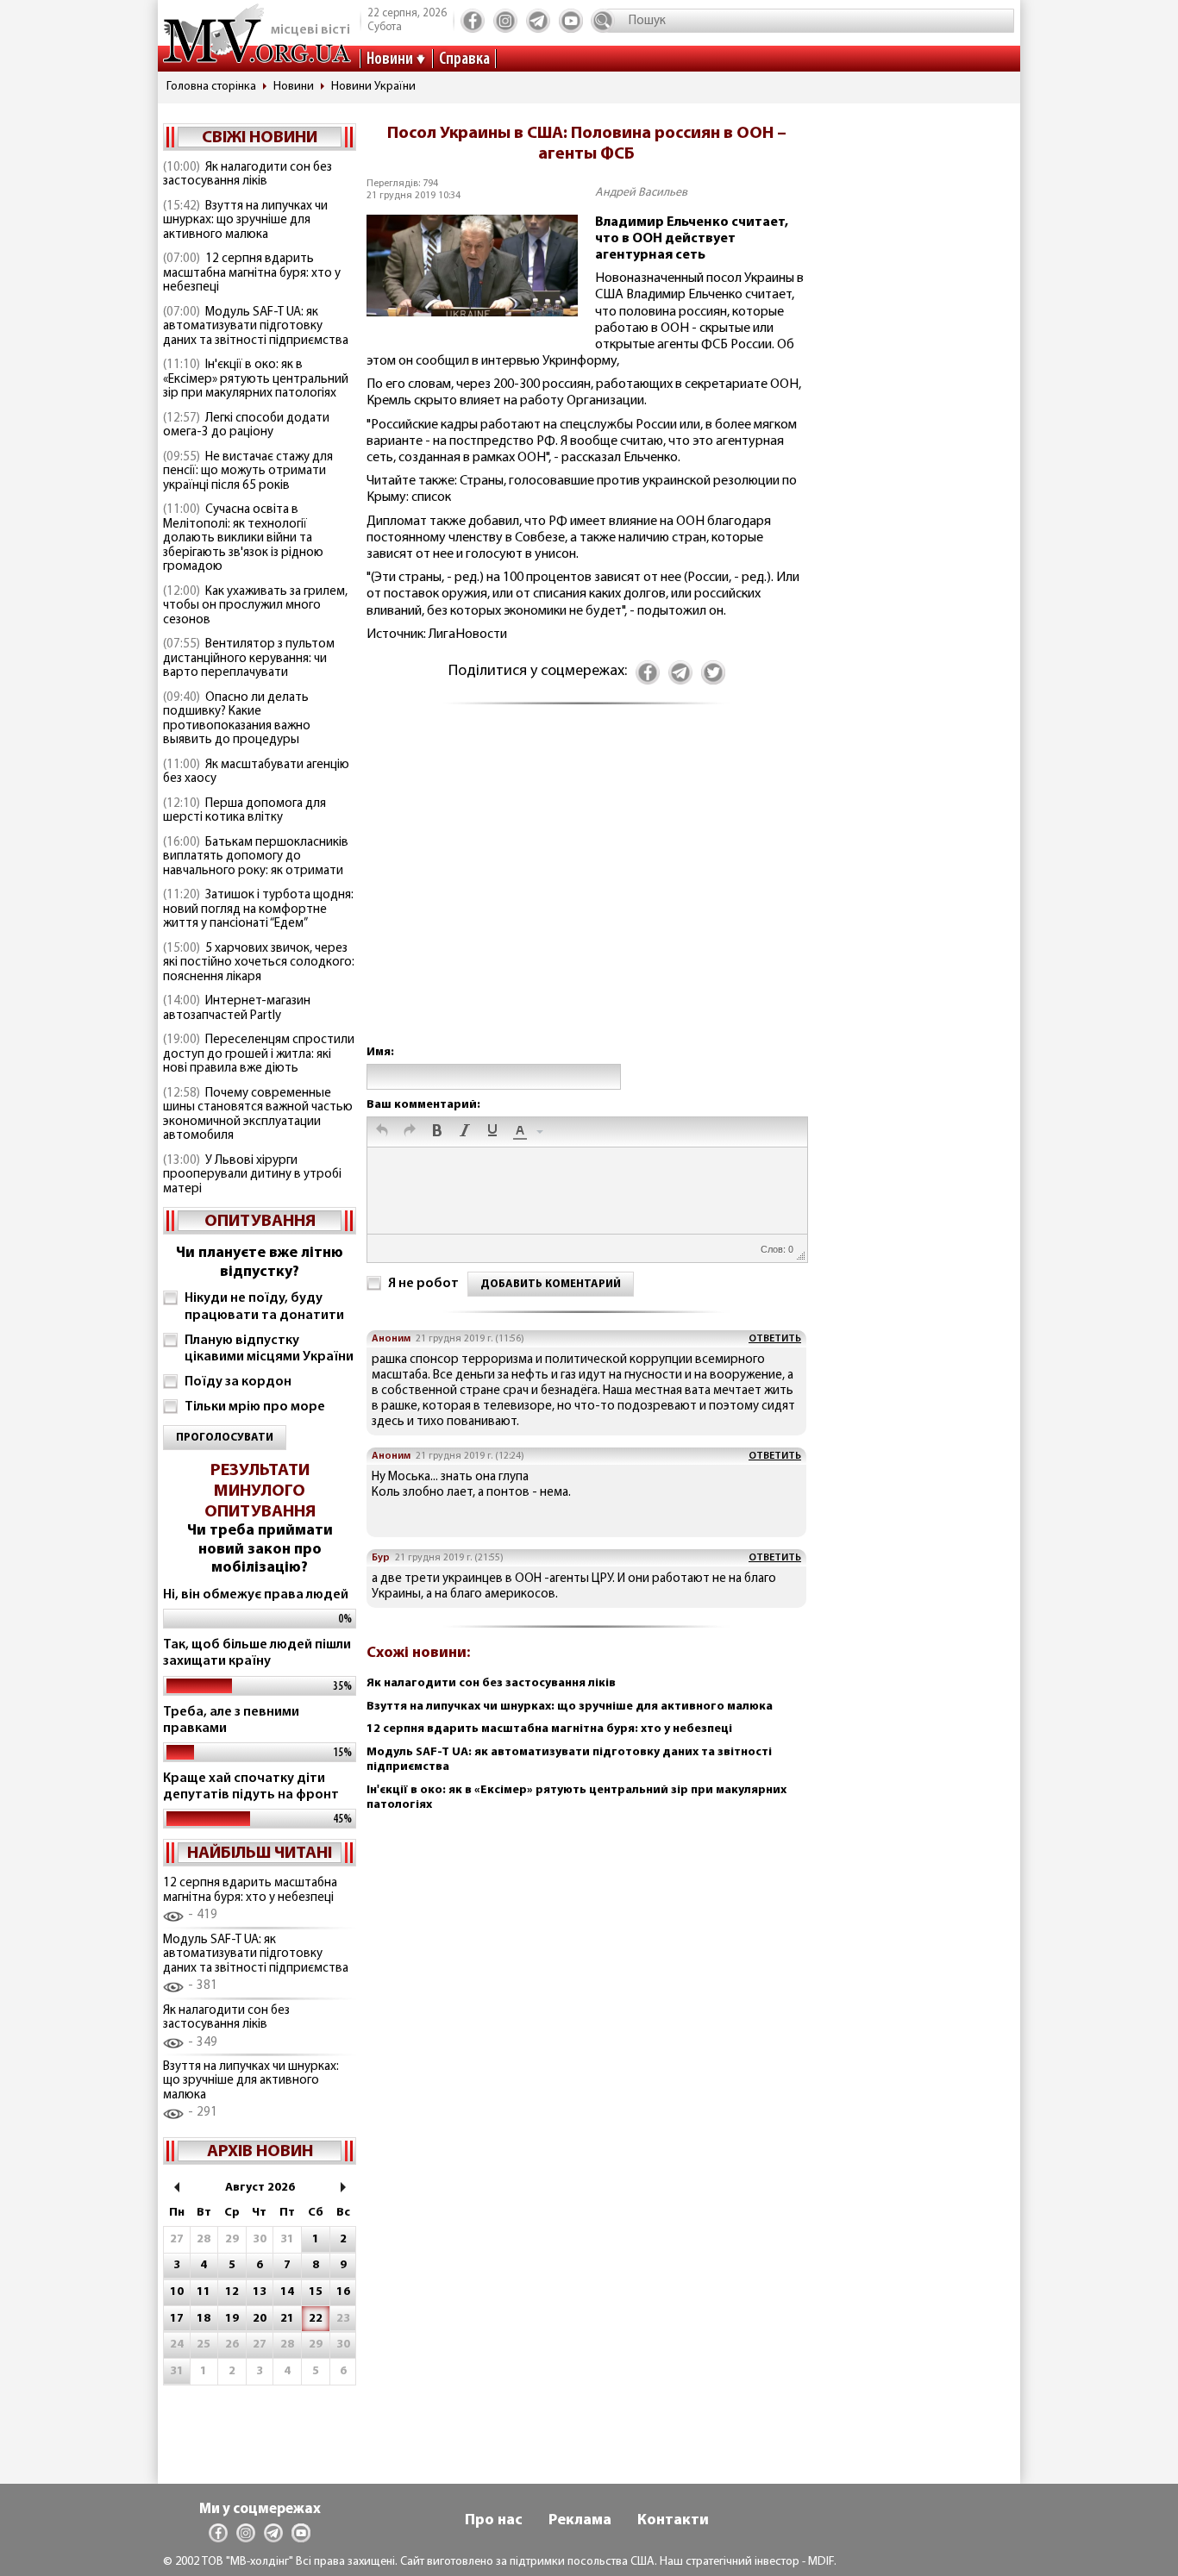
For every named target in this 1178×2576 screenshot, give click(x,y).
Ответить (775, 1339)
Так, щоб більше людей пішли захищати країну (257, 1653)
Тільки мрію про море (255, 1407)
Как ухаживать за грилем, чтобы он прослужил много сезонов (255, 606)
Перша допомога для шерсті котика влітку (244, 811)
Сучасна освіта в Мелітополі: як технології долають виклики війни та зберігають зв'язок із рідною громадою (243, 538)
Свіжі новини (260, 138)
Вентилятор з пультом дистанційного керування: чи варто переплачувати (249, 659)
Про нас (494, 2521)
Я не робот (423, 1284)
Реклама (580, 2521)
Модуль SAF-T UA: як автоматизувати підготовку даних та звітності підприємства (256, 327)
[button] (382, 1132)
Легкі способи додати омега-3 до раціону (246, 426)
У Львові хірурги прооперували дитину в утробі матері (252, 1175)
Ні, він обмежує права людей (256, 1595)
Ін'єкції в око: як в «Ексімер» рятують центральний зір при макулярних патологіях (256, 379)
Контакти (673, 2521)
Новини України (373, 87)
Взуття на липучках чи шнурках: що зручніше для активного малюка (245, 221)
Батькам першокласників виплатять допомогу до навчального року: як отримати (256, 857)
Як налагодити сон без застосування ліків (248, 175)
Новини (390, 59)
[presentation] (382, 1132)
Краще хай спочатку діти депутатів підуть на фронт (251, 1787)
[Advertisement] (586, 892)
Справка (464, 59)
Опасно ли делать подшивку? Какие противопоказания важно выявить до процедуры (237, 719)
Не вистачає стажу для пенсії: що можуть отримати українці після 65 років (248, 472)
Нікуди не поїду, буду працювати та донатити (264, 1307)
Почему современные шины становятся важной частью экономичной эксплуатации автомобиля (258, 1115)
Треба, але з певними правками (231, 1720)
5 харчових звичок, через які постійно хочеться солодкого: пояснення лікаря (259, 963)
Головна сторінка (211, 87)
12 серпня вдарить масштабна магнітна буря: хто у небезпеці (252, 273)
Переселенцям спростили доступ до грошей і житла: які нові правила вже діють (259, 1054)
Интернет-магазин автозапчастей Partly (237, 1009)
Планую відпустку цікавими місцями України (269, 1349)
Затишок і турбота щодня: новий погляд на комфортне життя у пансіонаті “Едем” (258, 910)
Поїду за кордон (238, 1382)
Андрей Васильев (641, 193)
